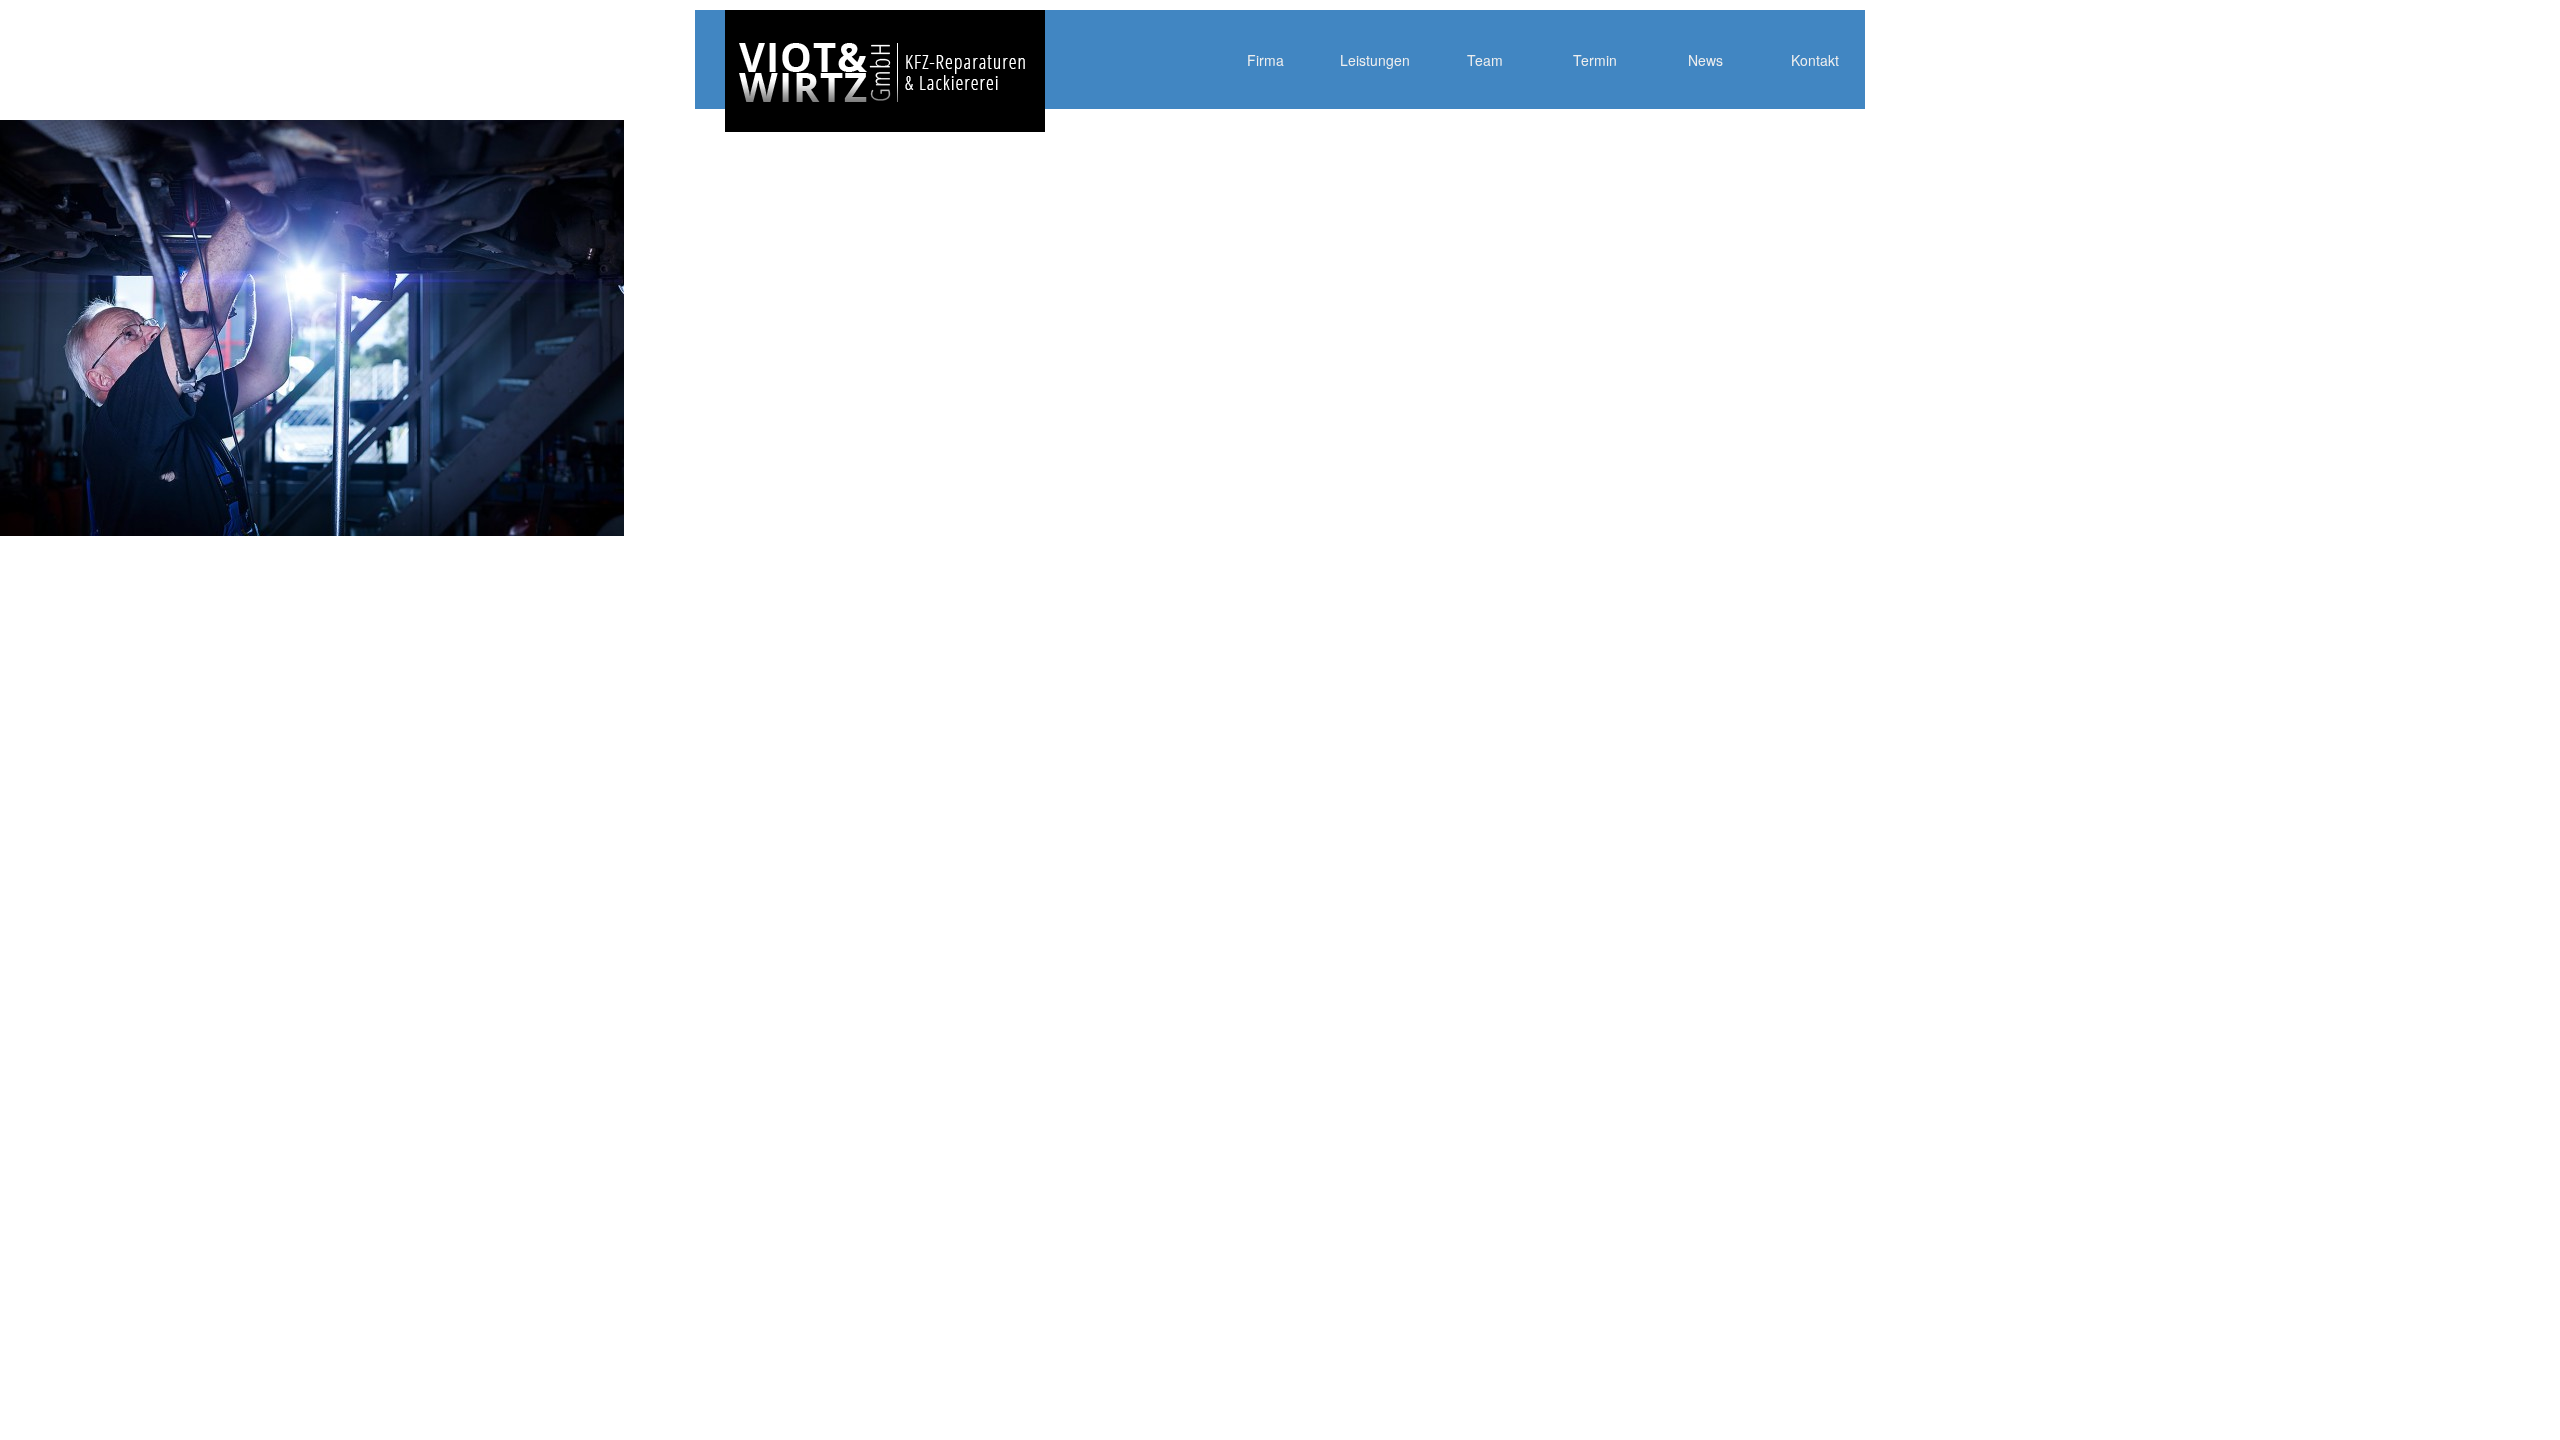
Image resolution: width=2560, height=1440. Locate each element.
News (1705, 60)
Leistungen (1375, 60)
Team (1485, 60)
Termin (1595, 60)
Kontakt (1815, 60)
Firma (1265, 60)
